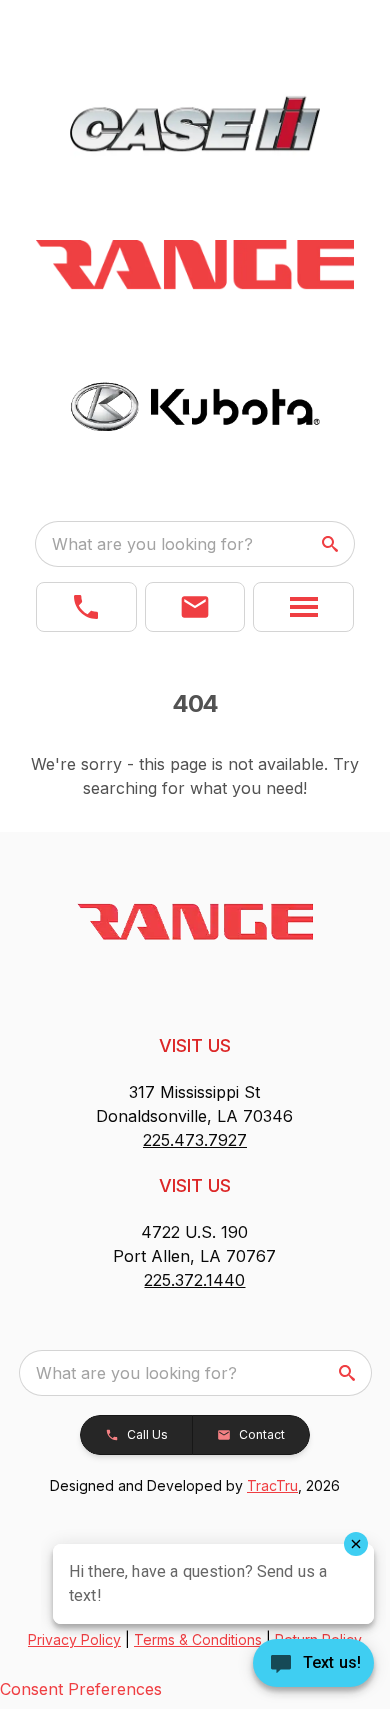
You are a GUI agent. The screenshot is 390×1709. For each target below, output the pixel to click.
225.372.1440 (194, 1280)
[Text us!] (313, 1665)
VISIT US (195, 1045)
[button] (86, 607)
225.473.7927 (195, 1140)
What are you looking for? (152, 544)
